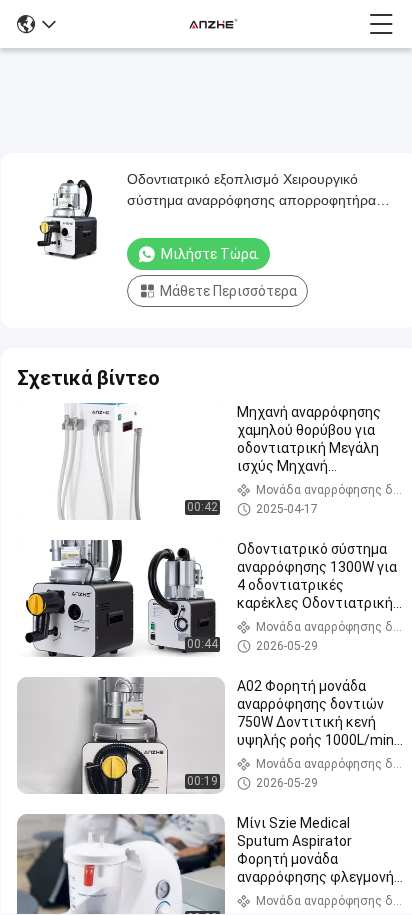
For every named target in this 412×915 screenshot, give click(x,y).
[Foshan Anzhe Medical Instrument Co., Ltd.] (213, 24)
